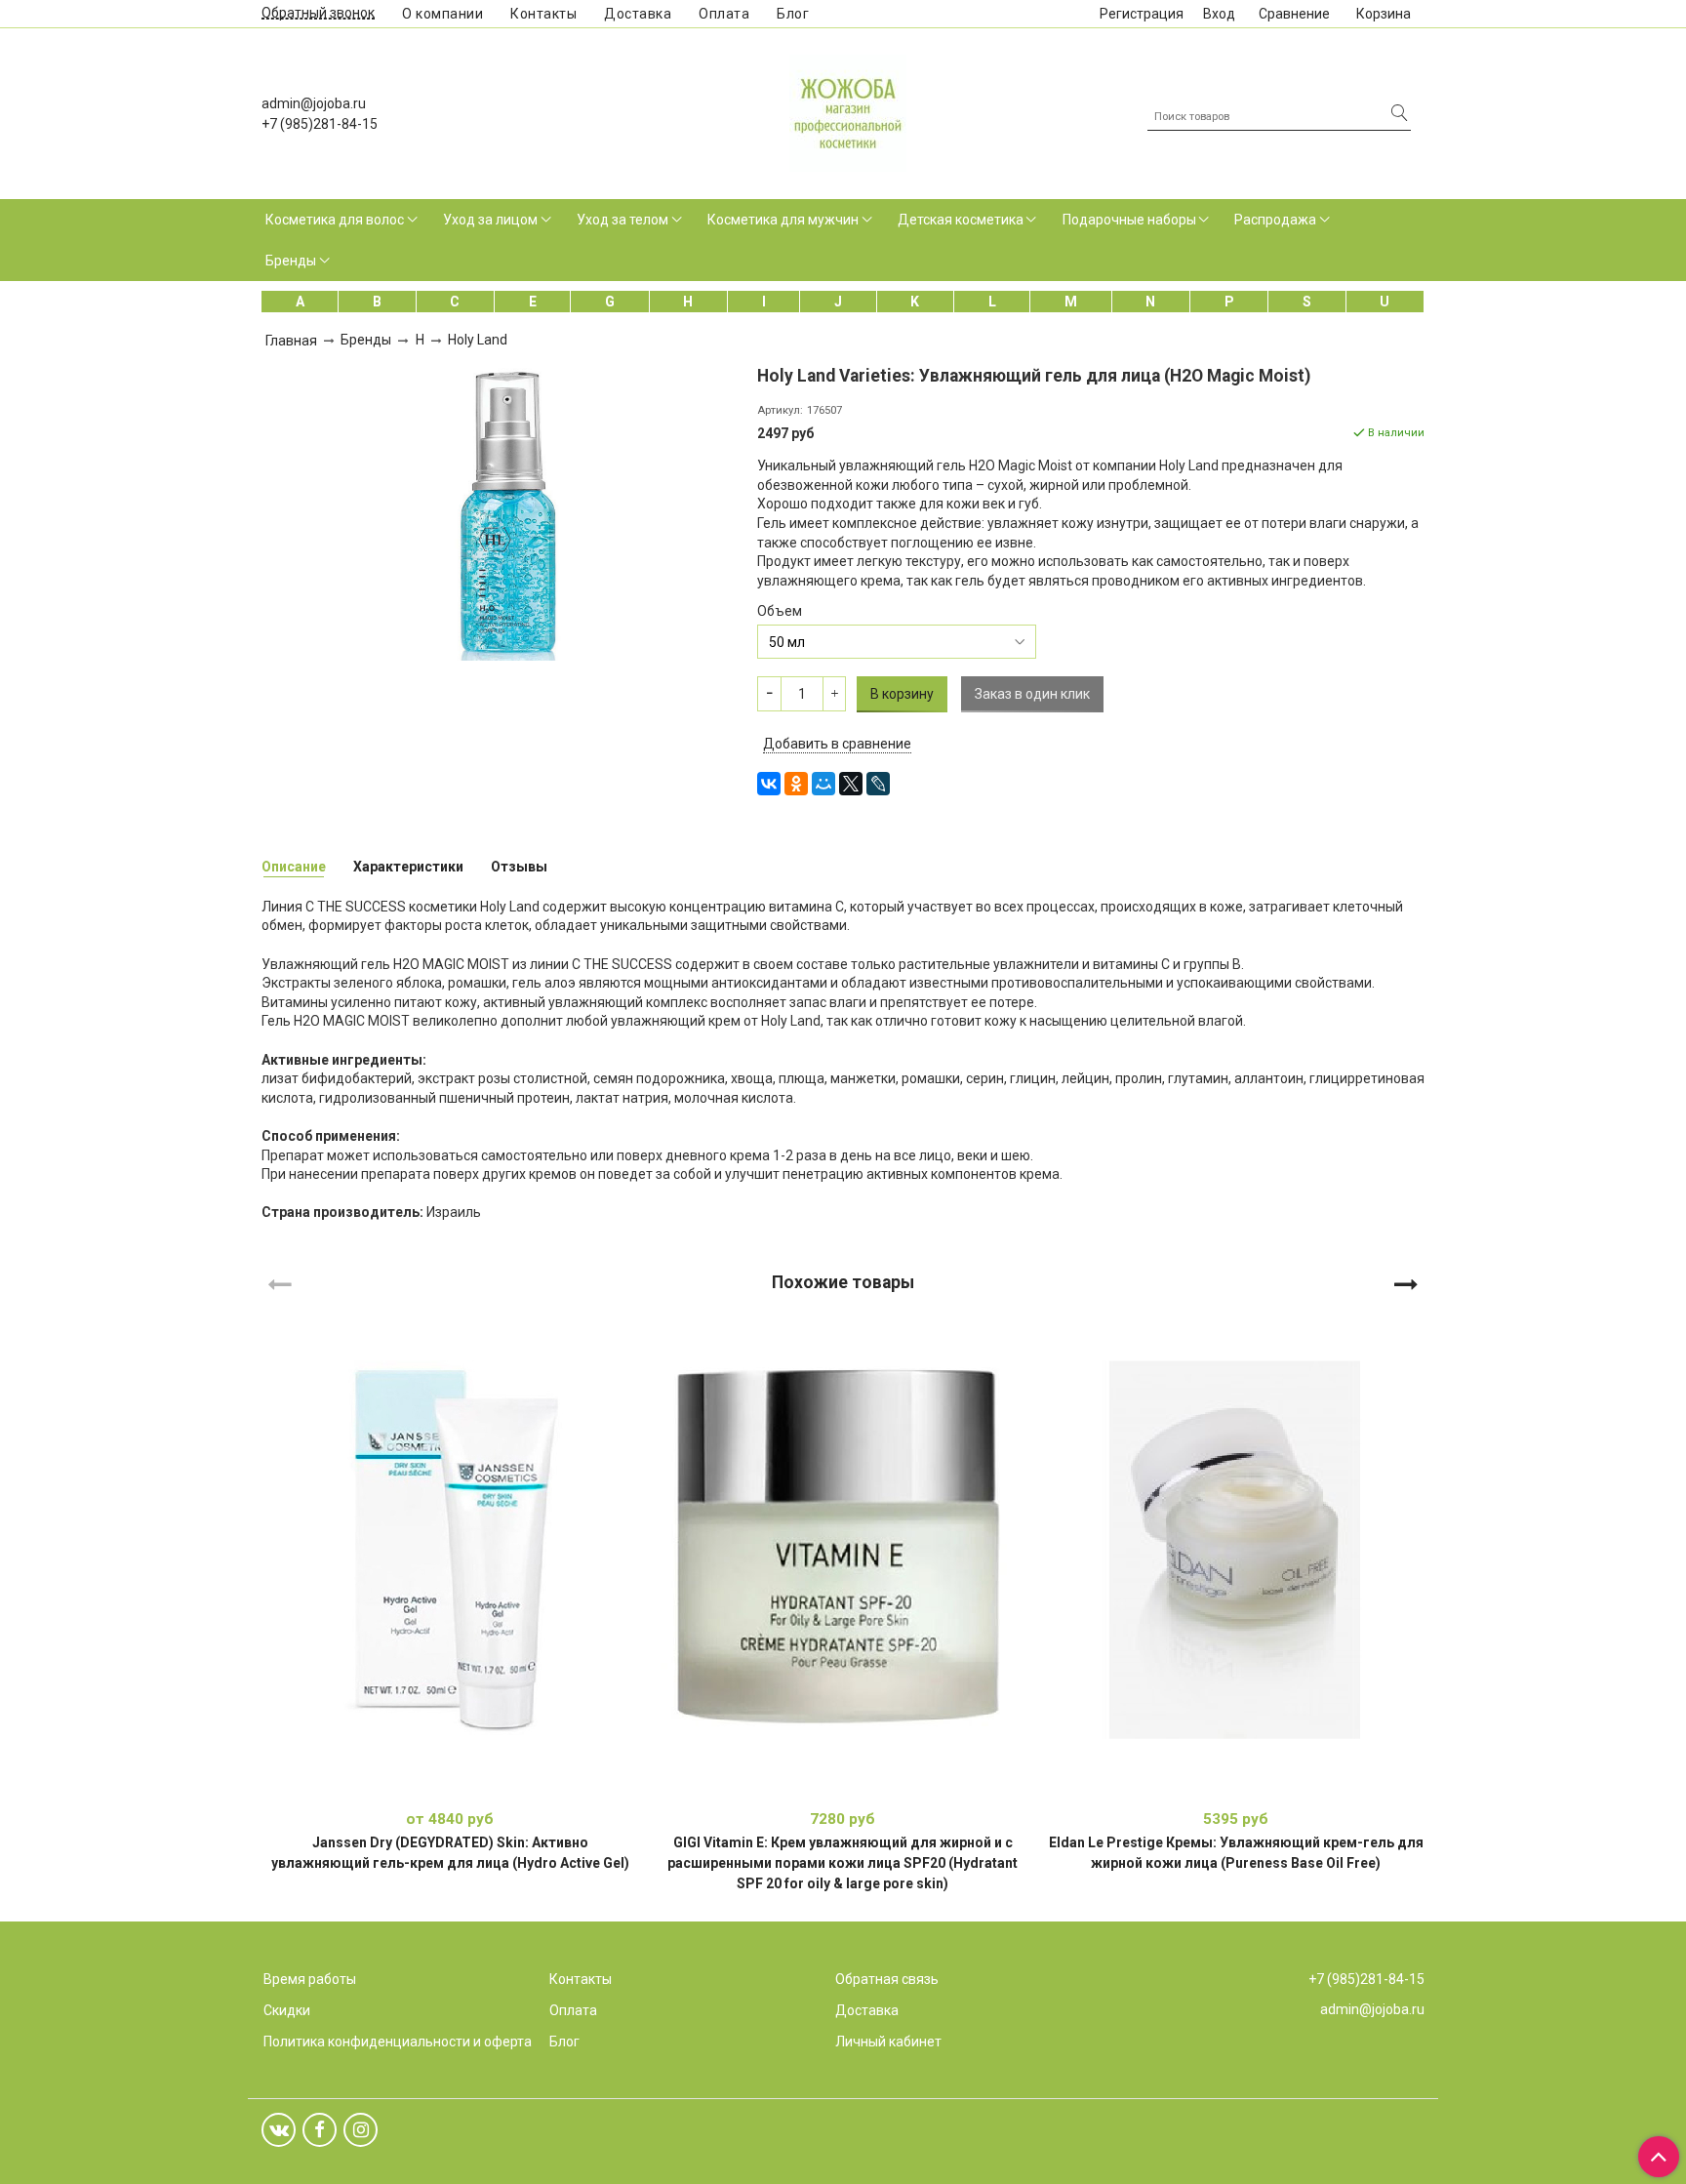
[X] (851, 784)
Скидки (287, 2010)
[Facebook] (320, 2130)
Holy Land (478, 340)
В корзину (843, 1789)
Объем (780, 611)
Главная (291, 341)
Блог (793, 14)
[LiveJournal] (878, 784)
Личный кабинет (888, 2042)
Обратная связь (887, 1979)
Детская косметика (961, 220)
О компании (442, 14)
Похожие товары (843, 1281)
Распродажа (1275, 220)
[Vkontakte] (279, 2130)
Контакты (543, 14)
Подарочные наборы (1129, 220)
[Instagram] (361, 2130)
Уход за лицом (490, 220)
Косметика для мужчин (783, 220)
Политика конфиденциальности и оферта (398, 2042)
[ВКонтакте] (769, 784)
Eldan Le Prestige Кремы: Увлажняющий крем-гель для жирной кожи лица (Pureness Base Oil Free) (1236, 1853)
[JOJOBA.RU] (848, 111)
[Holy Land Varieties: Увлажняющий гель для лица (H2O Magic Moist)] (502, 512)
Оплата (724, 14)
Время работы (310, 1979)
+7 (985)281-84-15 (320, 124)
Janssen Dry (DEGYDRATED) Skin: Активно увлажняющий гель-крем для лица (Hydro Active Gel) (450, 1853)
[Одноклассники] (796, 784)
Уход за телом (622, 220)
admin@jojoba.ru (314, 103)
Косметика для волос (335, 220)
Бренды (291, 261)
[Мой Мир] (823, 784)
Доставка (638, 14)
